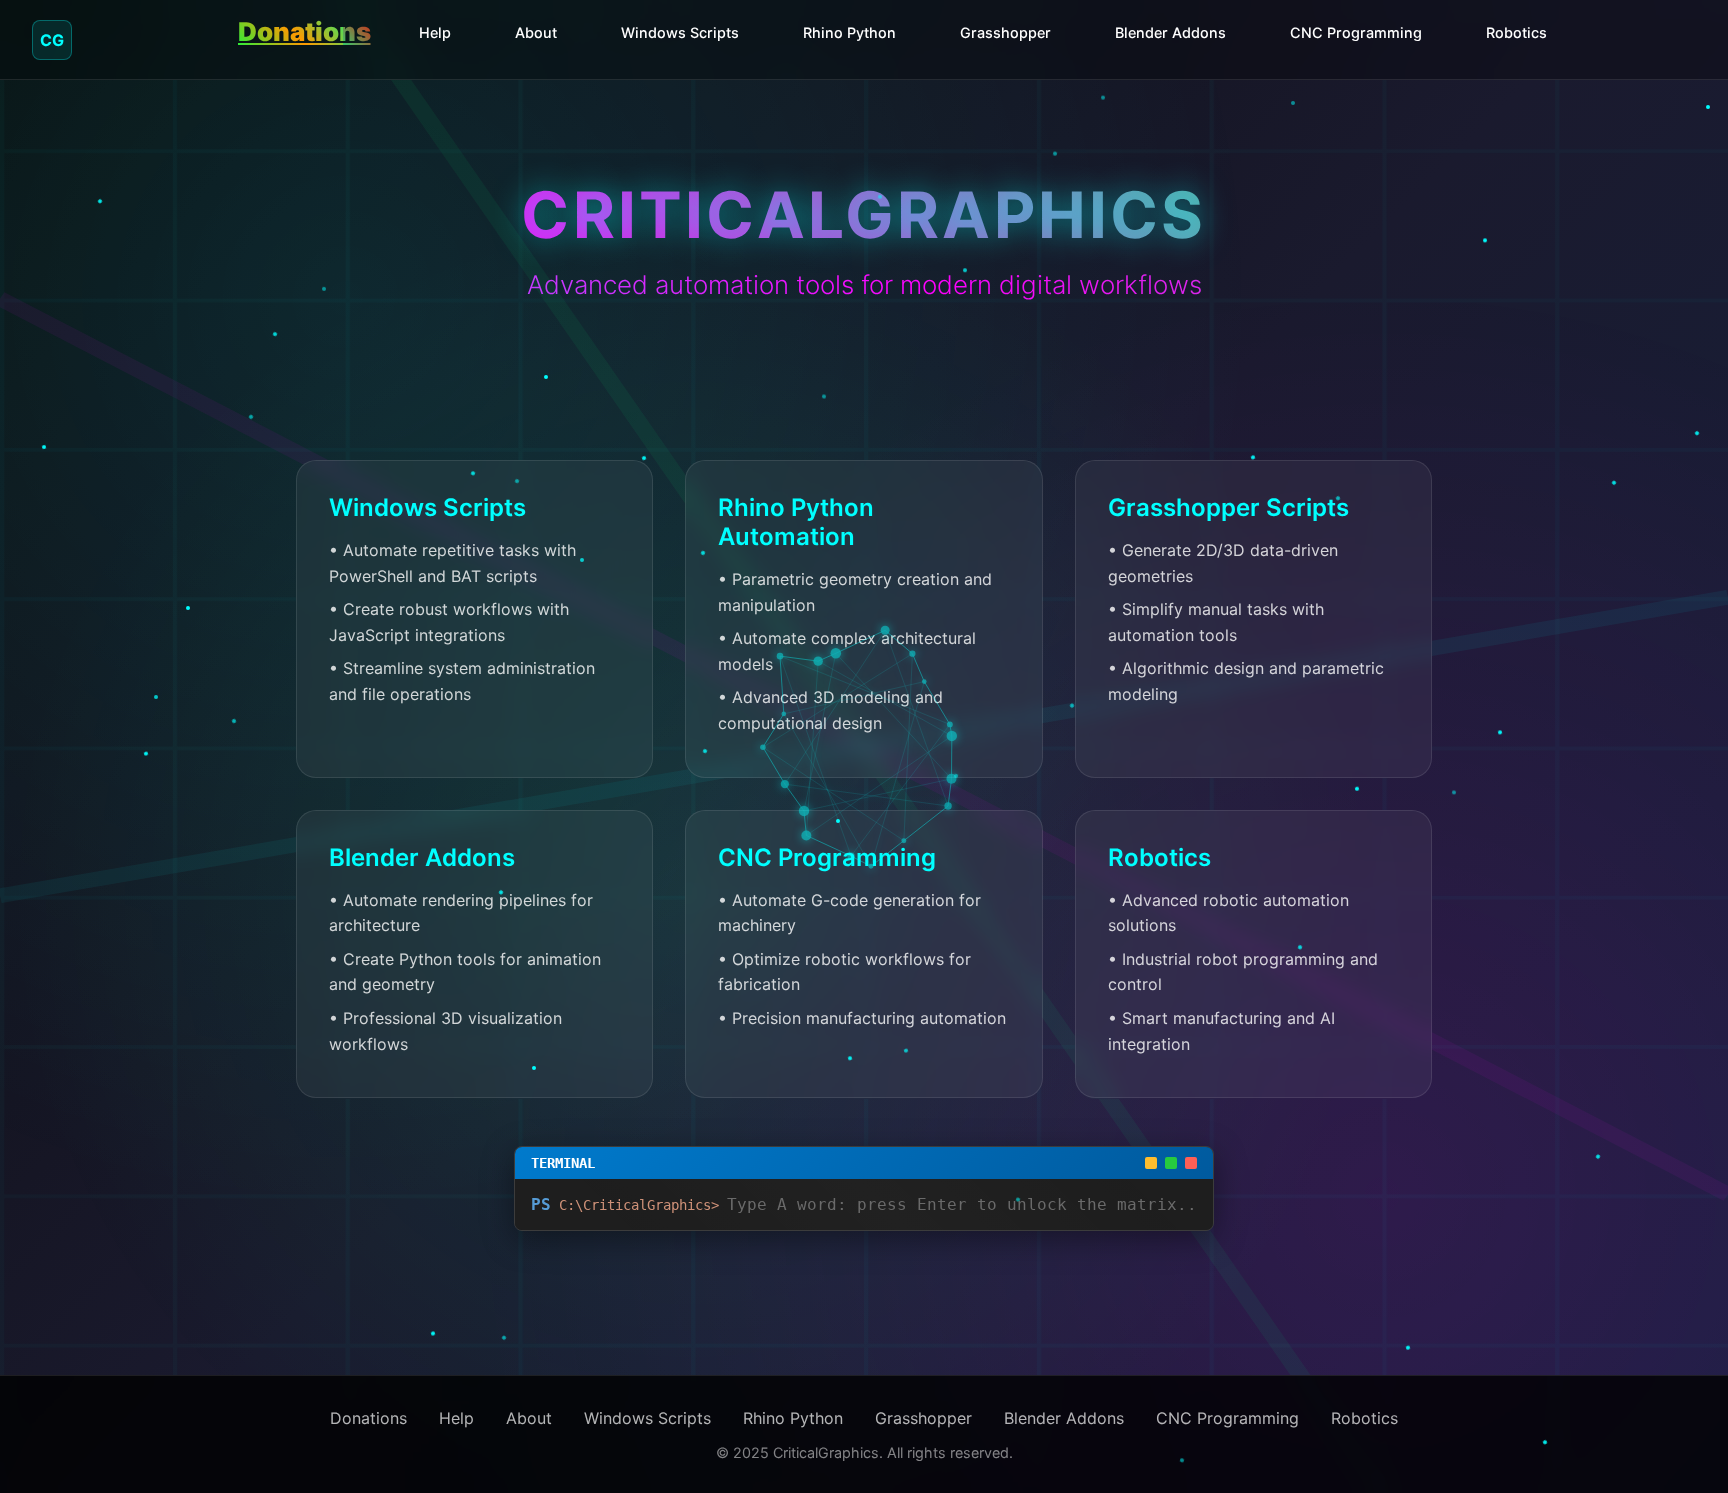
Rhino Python (849, 32)
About (536, 32)
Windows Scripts (680, 32)
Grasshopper (1005, 32)
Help (435, 32)
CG (52, 40)
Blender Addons (1170, 32)
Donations (304, 31)
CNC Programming (1356, 32)
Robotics (1516, 32)
